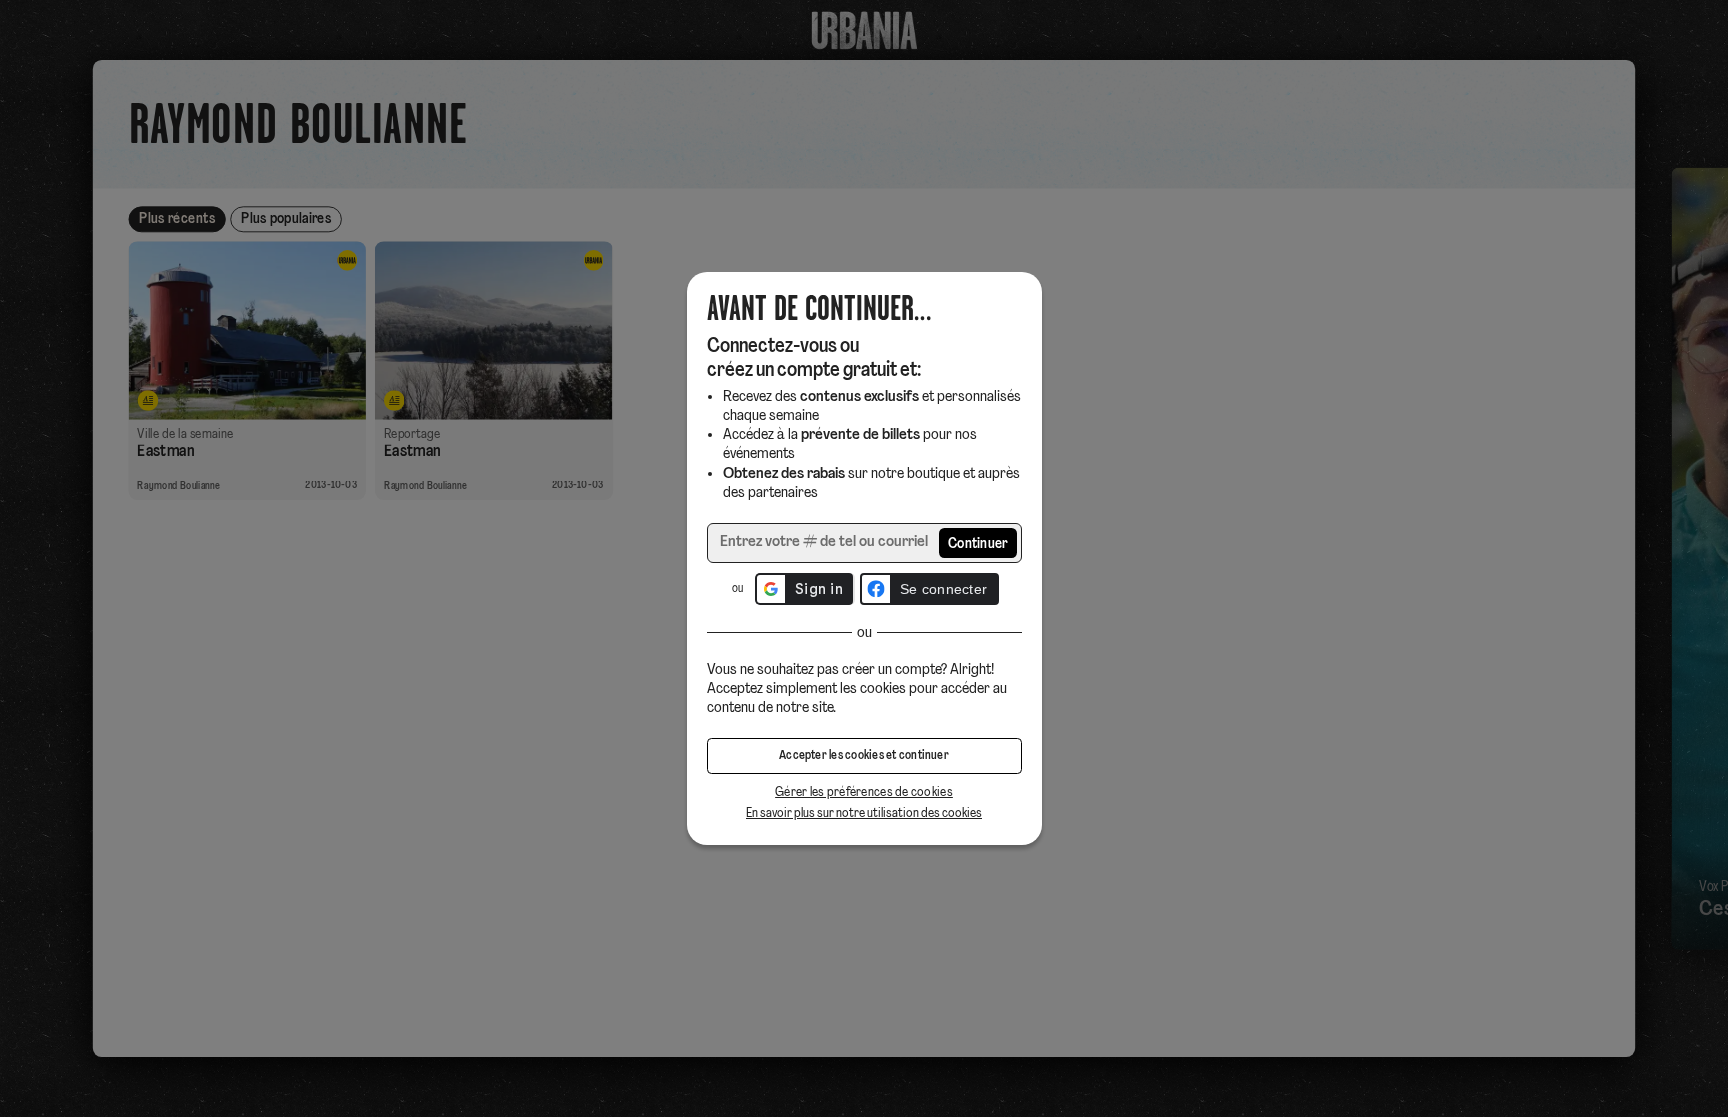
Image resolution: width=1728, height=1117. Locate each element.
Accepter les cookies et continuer (864, 756)
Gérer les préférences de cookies (864, 792)
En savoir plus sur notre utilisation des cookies (864, 813)
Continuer (978, 544)
